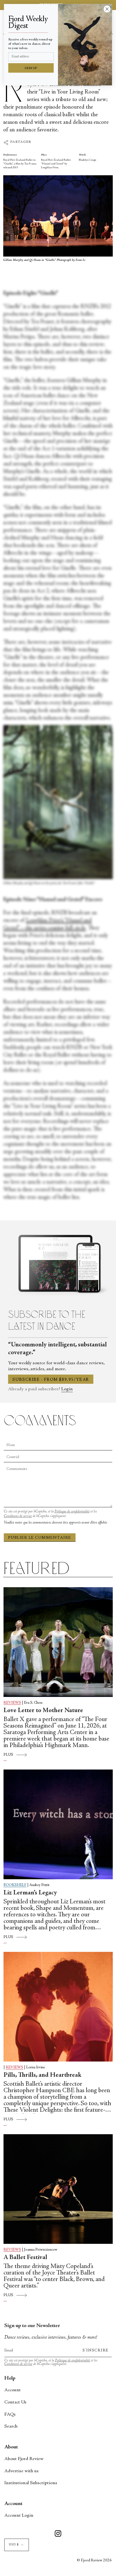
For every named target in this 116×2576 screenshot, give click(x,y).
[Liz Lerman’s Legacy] (58, 1824)
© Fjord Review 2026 (94, 2560)
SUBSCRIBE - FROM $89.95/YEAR (51, 1380)
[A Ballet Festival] (58, 2189)
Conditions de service (18, 1516)
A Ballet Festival (25, 2258)
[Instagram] (58, 2534)
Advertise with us (21, 2471)
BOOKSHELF (15, 1885)
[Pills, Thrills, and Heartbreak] (58, 2007)
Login (67, 1389)
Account (13, 2390)
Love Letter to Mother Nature (43, 1711)
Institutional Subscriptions (31, 2483)
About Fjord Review (24, 2459)
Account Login (19, 2516)
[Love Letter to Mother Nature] (58, 1642)
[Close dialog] (107, 9)
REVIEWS (12, 1703)
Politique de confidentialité (72, 1512)
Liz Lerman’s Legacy (30, 1893)
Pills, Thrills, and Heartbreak (42, 2075)
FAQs (10, 2415)
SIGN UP (31, 68)
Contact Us (15, 2402)
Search (11, 2426)
